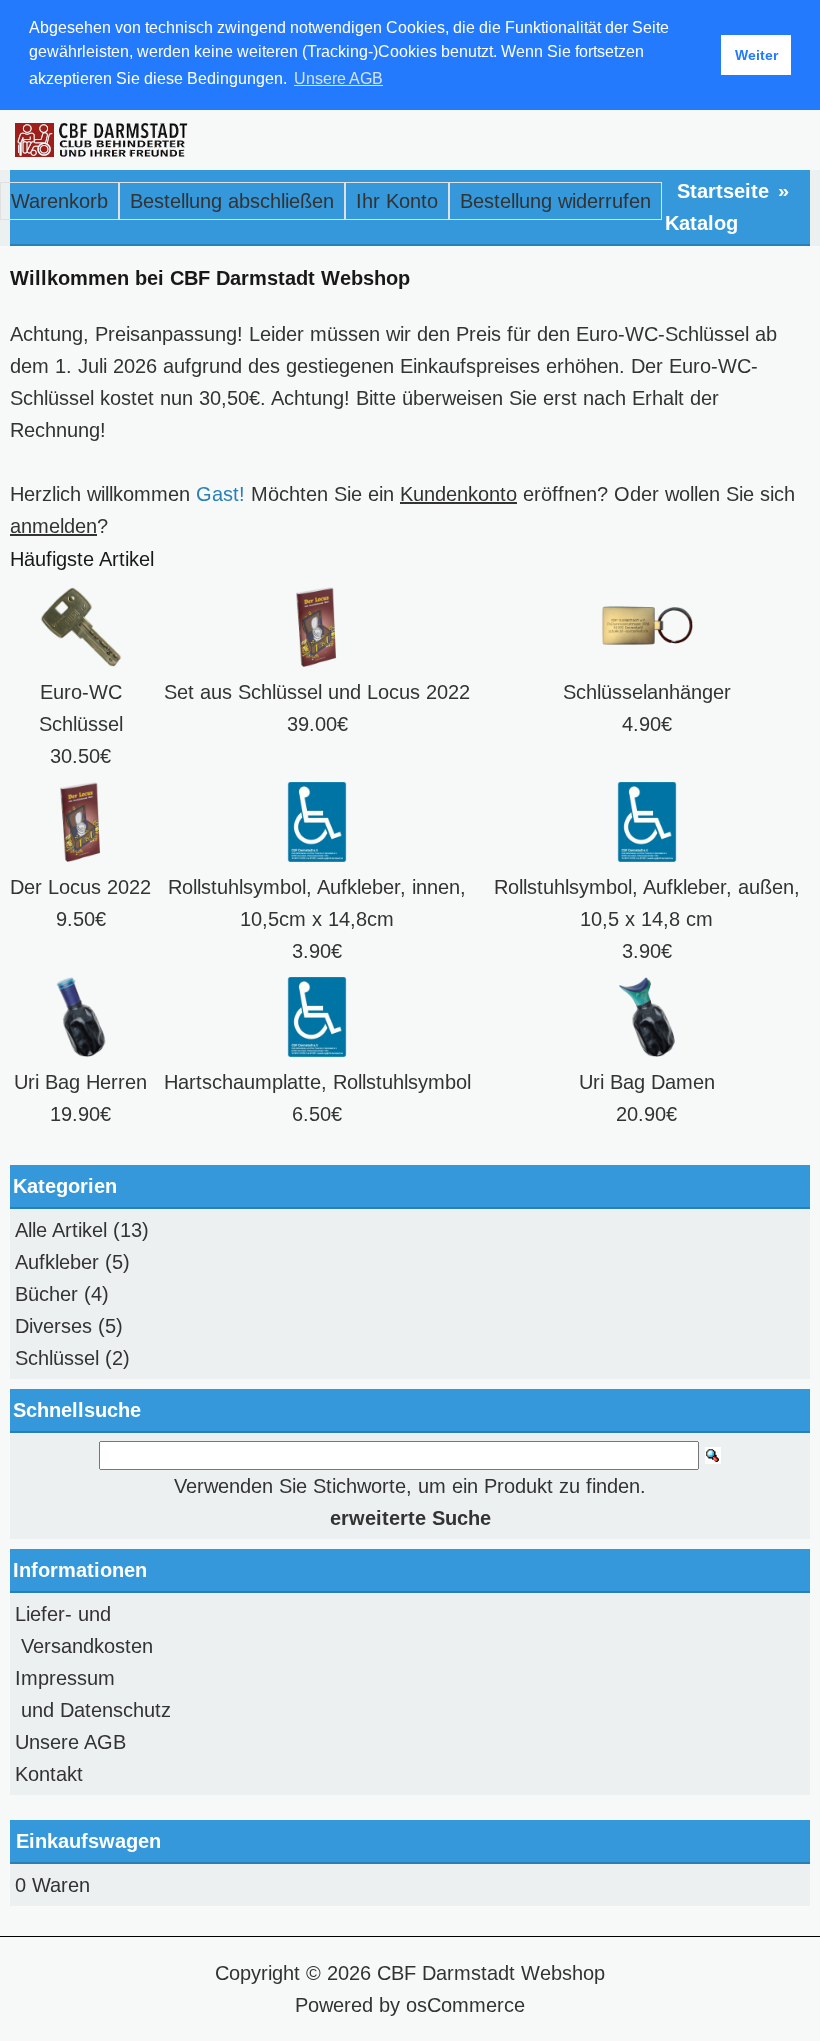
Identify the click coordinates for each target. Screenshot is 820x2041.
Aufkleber (57, 1262)
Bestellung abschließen (232, 201)
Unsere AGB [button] (338, 78)
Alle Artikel (61, 1230)
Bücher (46, 1294)
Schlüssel (57, 1358)
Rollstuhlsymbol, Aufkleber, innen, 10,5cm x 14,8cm (317, 903)
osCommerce (465, 2005)
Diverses (53, 1326)
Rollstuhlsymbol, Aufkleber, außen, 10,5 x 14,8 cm (647, 903)
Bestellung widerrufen (555, 201)
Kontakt (49, 1774)
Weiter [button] (756, 55)
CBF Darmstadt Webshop (491, 1973)
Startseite (723, 191)
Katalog (701, 223)
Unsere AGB (70, 1742)
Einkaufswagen (88, 1841)
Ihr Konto (397, 201)
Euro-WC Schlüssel (81, 708)
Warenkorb (59, 201)
